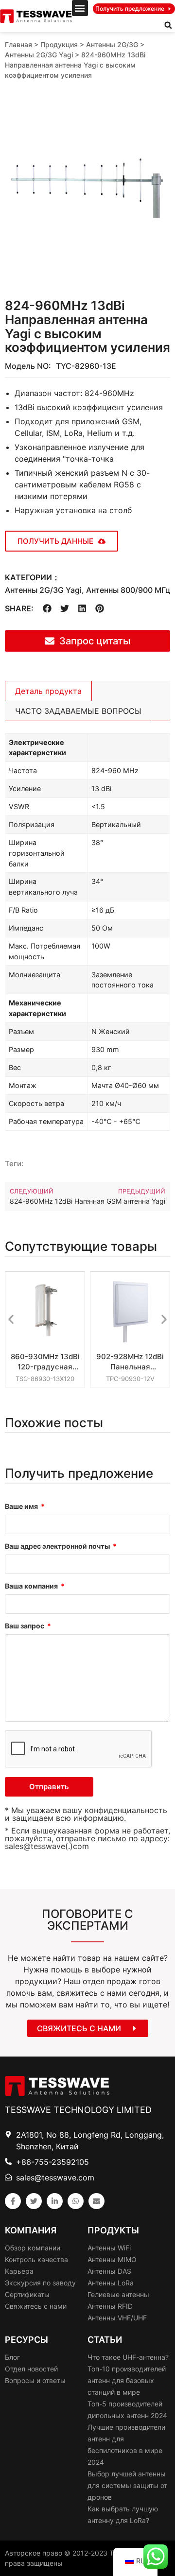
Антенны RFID (110, 2306)
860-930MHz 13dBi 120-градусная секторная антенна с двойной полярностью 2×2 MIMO (45, 1362)
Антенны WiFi (109, 2248)
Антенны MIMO (112, 2259)
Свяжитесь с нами (36, 2306)
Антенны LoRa (111, 2283)
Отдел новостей (31, 2369)
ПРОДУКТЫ (113, 2230)
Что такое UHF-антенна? (128, 2357)
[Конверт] (96, 2201)
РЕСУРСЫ (26, 2340)
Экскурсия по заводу (40, 2283)
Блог (12, 2357)
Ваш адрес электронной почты (58, 1547)
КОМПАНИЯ (31, 2230)
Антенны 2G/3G (112, 44)
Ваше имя (22, 1507)
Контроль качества (36, 2259)
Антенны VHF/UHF (117, 2318)
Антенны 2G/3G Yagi (39, 55)
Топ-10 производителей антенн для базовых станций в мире (127, 2380)
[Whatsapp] (76, 2201)
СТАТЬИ (105, 2340)
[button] (80, 8)
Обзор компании (33, 2248)
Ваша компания (32, 1586)
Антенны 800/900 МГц (128, 590)
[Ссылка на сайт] (55, 2201)
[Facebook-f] (13, 2201)
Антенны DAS (109, 2271)
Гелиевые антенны (118, 2294)
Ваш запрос (25, 1626)
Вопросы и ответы (35, 2380)
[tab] (48, 691)
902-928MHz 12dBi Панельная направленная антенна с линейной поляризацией (130, 1362)
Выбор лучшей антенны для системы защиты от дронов (127, 2485)
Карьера (19, 2271)
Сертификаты (27, 2294)
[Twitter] (34, 2201)
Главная (18, 44)
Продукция (59, 44)
